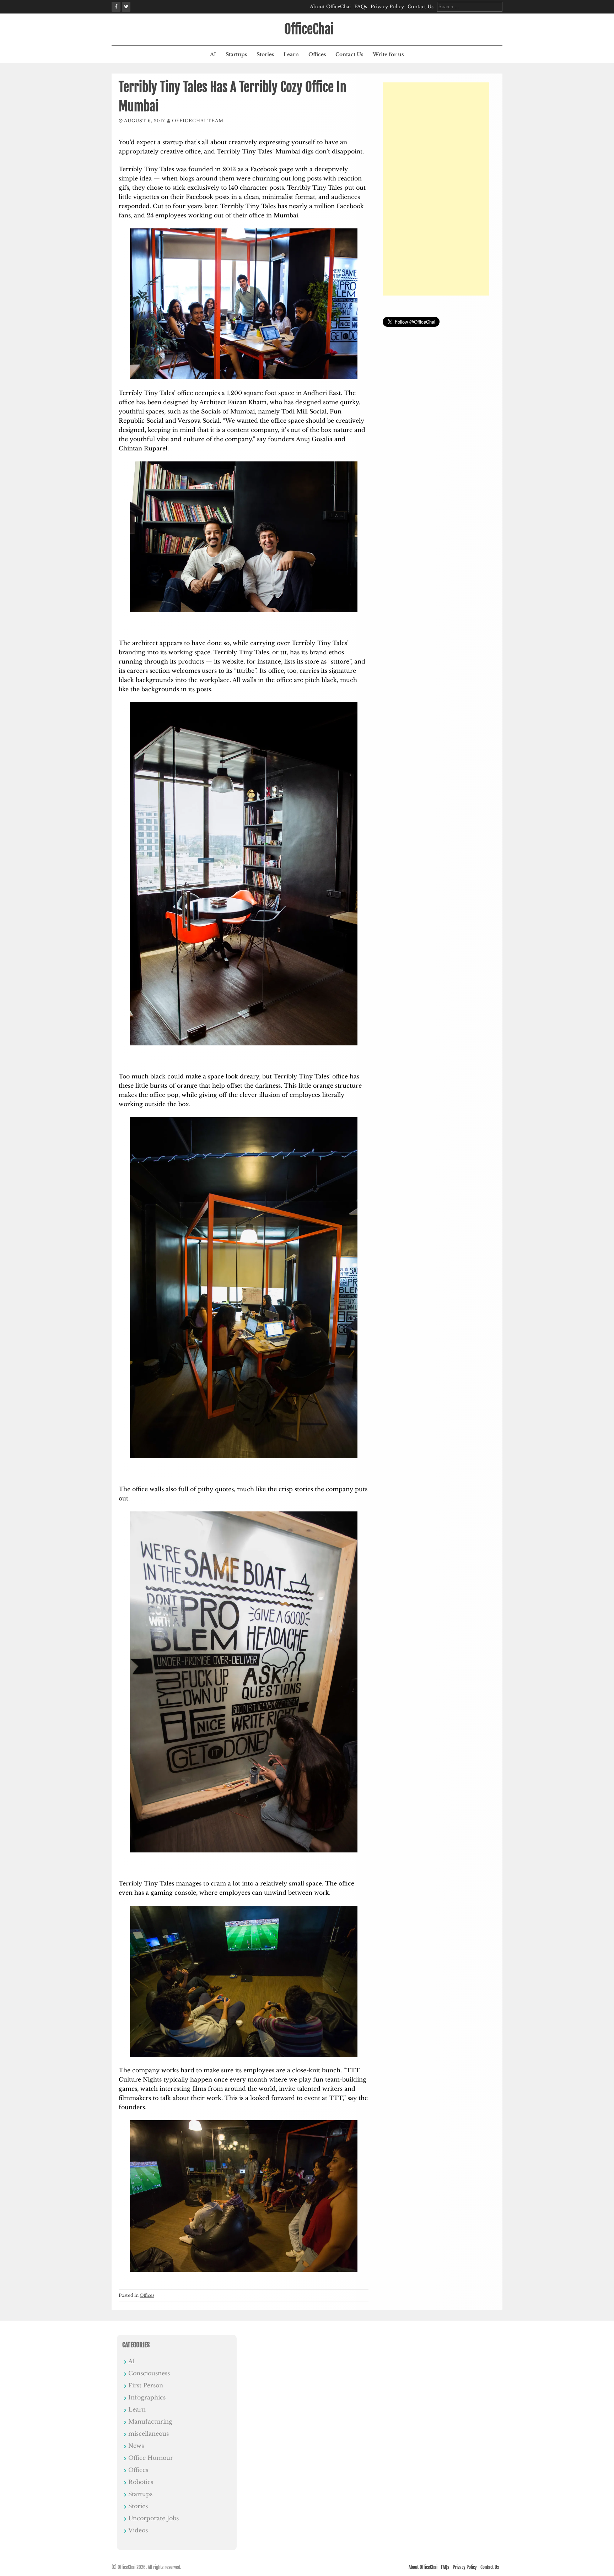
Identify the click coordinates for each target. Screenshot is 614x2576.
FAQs (361, 7)
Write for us (388, 54)
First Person (146, 2385)
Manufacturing (150, 2421)
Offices (317, 54)
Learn (291, 54)
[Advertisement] (436, 189)
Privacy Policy (387, 7)
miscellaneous (149, 2434)
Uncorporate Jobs (153, 2518)
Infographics (147, 2397)
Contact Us (421, 7)
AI (213, 54)
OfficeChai (309, 29)
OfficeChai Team (198, 121)
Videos (138, 2530)
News (136, 2446)
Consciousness (149, 2373)
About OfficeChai (330, 7)
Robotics (141, 2482)
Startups (236, 54)
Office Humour (151, 2458)
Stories (265, 54)
